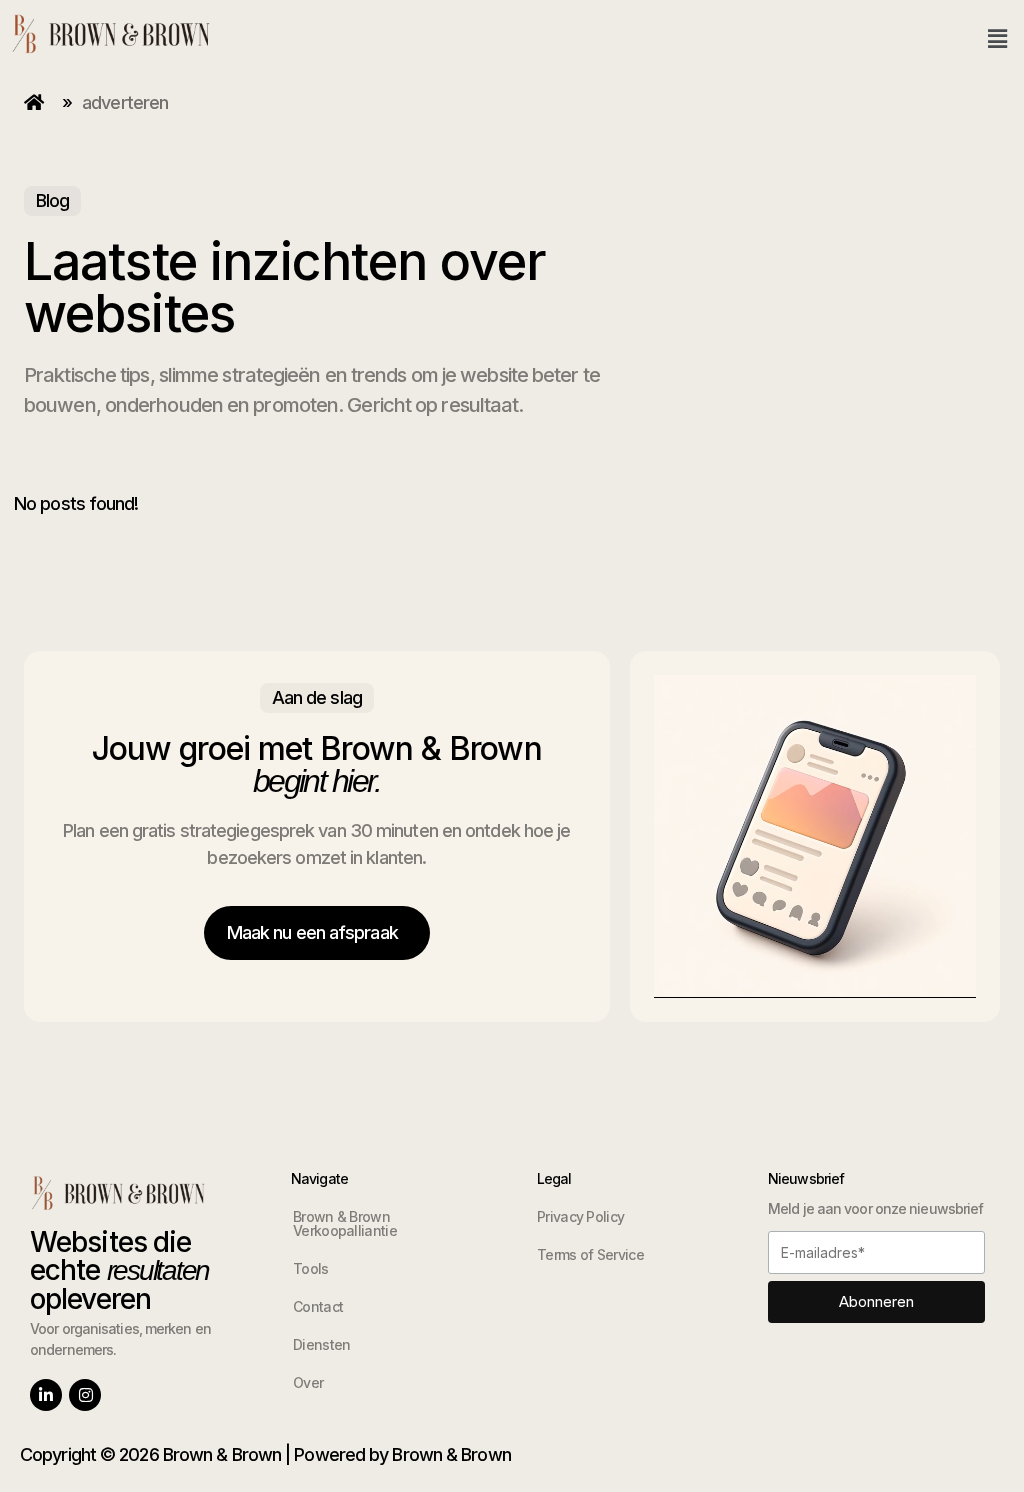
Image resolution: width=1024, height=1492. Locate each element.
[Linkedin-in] (46, 1395)
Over (308, 1382)
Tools (311, 1268)
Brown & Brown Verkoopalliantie (345, 1223)
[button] (997, 38)
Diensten (321, 1344)
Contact (318, 1306)
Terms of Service (590, 1254)
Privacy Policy (580, 1216)
